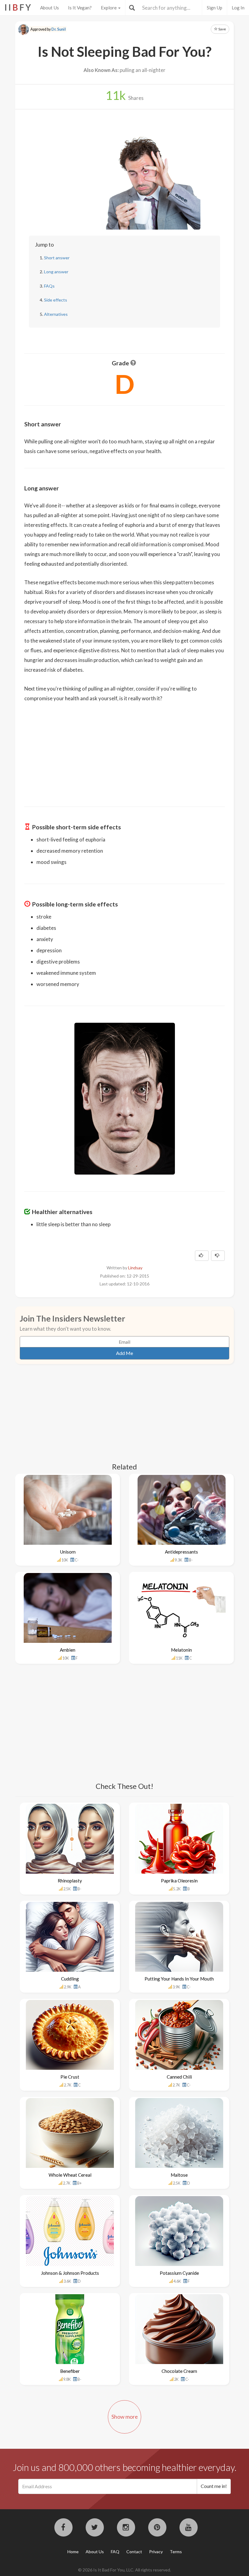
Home (73, 2552)
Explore (109, 8)
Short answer (57, 258)
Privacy (156, 2552)
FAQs (49, 286)
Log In (238, 8)
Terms (176, 2552)
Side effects (56, 300)
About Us (49, 8)
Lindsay (135, 1268)
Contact (134, 2552)
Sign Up (215, 8)
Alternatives (56, 314)
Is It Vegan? (80, 8)
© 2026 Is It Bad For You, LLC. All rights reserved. (124, 2570)
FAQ (115, 2552)
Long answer (56, 272)
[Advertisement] (124, 750)
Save (222, 29)
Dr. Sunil (59, 29)
